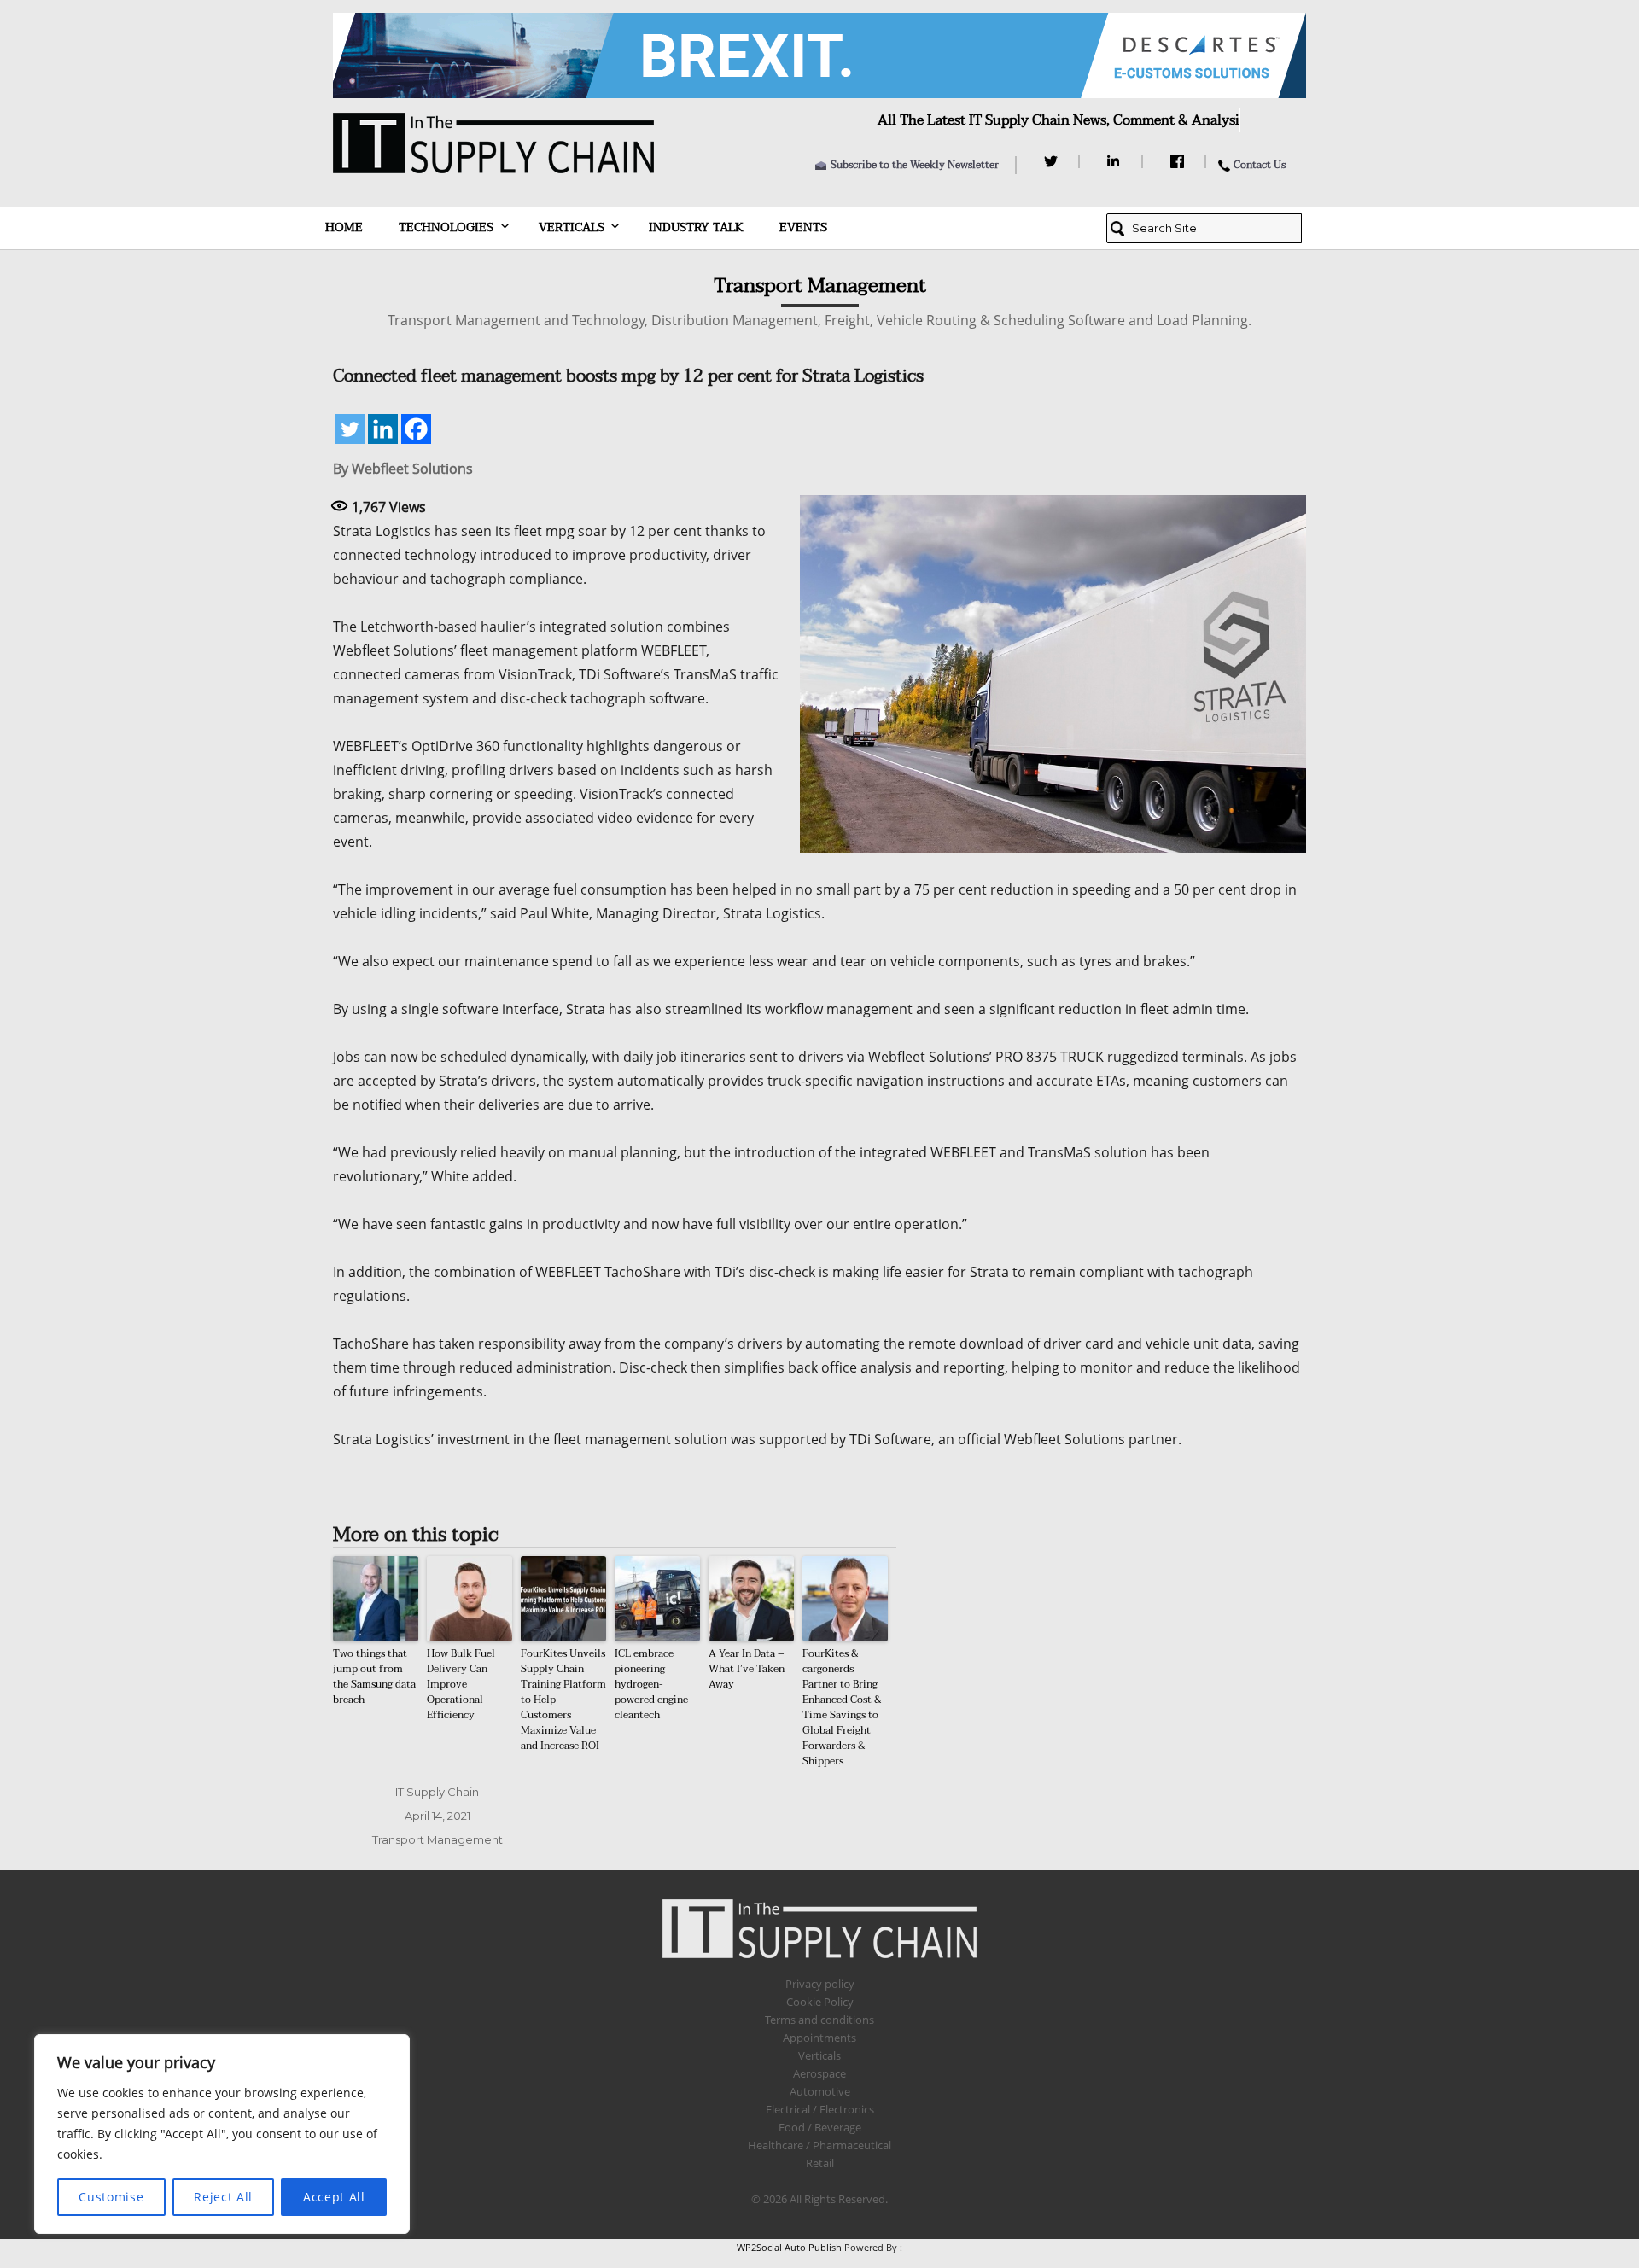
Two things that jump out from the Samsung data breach (374, 1676)
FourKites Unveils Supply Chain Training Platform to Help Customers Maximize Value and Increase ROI (563, 1700)
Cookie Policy (820, 2002)
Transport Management (437, 1839)
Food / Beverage (820, 2127)
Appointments (819, 2038)
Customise (111, 2197)
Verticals (572, 227)
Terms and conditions (819, 2020)
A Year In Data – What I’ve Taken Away (747, 1669)
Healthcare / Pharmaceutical (819, 2145)
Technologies (446, 227)
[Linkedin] (383, 429)
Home (344, 227)
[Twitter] (1053, 161)
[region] (222, 2134)
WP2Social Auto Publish (789, 2247)
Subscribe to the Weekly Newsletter (915, 165)
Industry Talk (696, 227)
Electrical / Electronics (820, 2109)
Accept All (334, 2197)
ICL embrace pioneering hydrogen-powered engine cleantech (651, 1684)
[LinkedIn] (1116, 161)
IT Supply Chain (437, 1792)
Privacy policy (820, 1984)
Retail (820, 2163)
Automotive (820, 2091)
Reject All (223, 2197)
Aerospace (819, 2073)
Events (803, 227)
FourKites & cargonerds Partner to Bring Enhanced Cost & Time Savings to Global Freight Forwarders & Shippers (842, 1707)
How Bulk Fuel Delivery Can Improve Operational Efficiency (461, 1684)
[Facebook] (1179, 161)
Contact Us (1260, 165)
